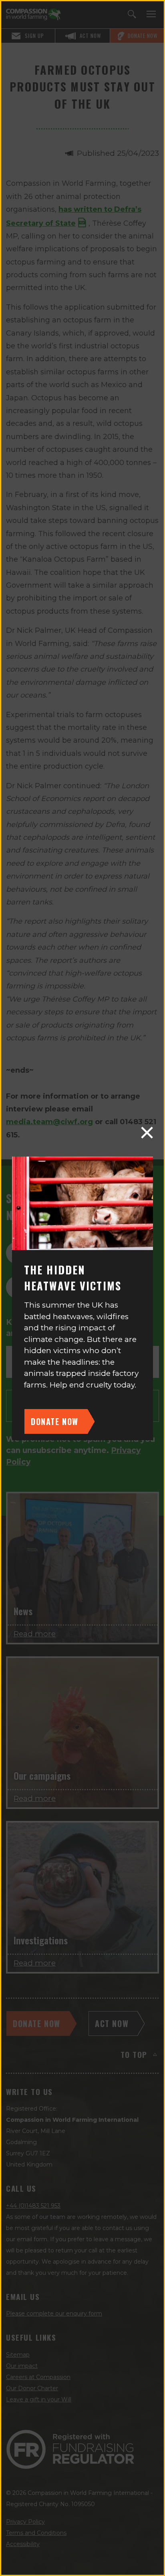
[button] (147, 1133)
